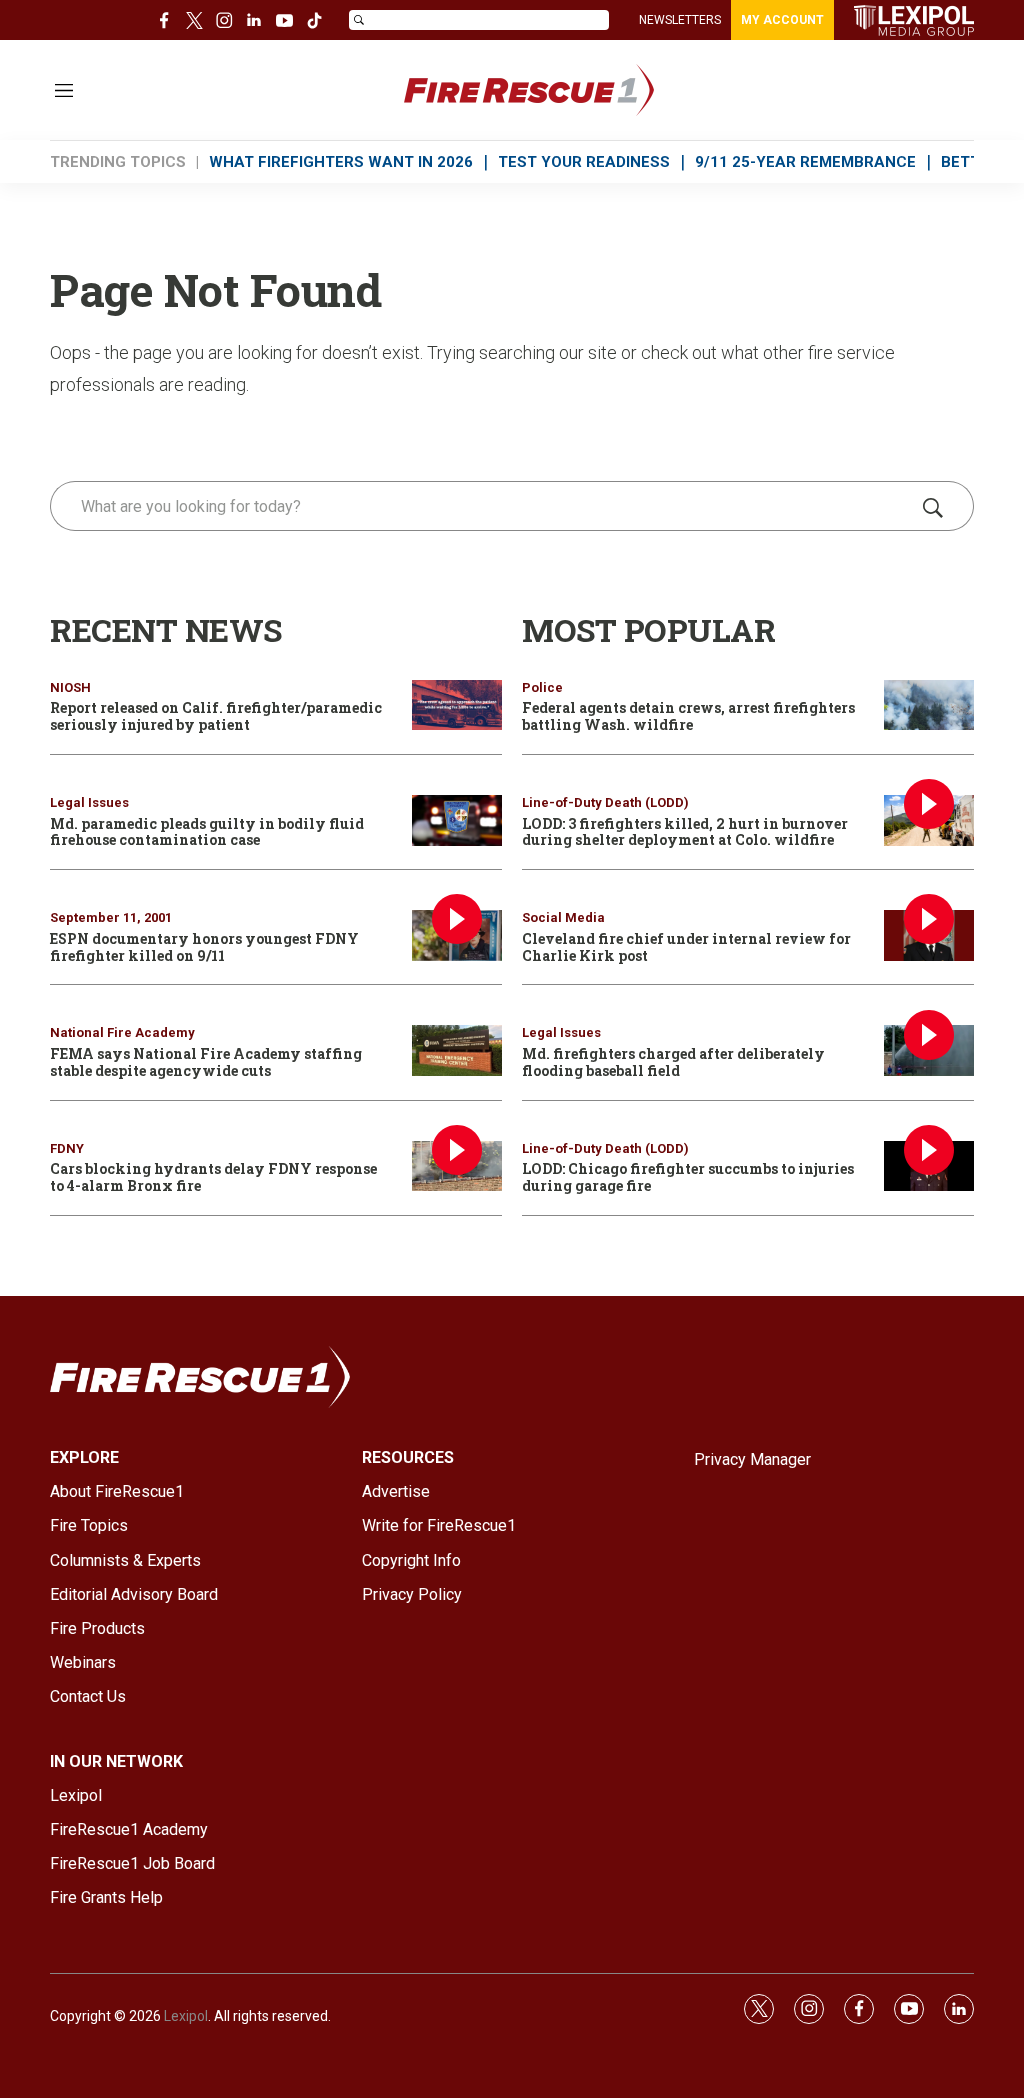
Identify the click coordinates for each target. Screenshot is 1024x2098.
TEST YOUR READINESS (584, 162)
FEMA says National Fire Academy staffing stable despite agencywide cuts (206, 1062)
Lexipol (186, 2016)
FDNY (67, 1148)
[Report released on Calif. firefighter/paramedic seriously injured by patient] (457, 705)
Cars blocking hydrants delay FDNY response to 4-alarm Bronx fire (213, 1177)
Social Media (563, 917)
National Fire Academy (122, 1032)
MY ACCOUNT (782, 20)
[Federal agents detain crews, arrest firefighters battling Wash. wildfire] (929, 705)
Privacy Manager (752, 1459)
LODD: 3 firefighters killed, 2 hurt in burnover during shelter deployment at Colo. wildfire (685, 832)
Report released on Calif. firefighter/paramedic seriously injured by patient (216, 716)
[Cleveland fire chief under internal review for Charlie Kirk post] (929, 935)
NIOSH (70, 687)
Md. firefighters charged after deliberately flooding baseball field (673, 1062)
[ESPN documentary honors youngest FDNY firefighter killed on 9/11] (457, 935)
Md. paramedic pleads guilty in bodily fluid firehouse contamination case (207, 832)
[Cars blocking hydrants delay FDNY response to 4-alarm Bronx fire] (457, 1166)
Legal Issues (89, 802)
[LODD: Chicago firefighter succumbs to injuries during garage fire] (929, 1166)
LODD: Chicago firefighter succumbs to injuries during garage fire (688, 1177)
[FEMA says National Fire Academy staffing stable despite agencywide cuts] (457, 1050)
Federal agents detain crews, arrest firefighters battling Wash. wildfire (688, 716)
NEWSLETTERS (680, 20)
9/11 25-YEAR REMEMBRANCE (805, 162)
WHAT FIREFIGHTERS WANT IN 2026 (341, 162)
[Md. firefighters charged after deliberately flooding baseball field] (929, 1050)
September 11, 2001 (111, 917)
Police (542, 687)
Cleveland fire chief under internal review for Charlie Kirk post (686, 947)
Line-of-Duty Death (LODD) (605, 802)
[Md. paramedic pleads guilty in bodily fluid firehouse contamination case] (457, 820)
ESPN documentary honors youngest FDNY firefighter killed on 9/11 (204, 947)
